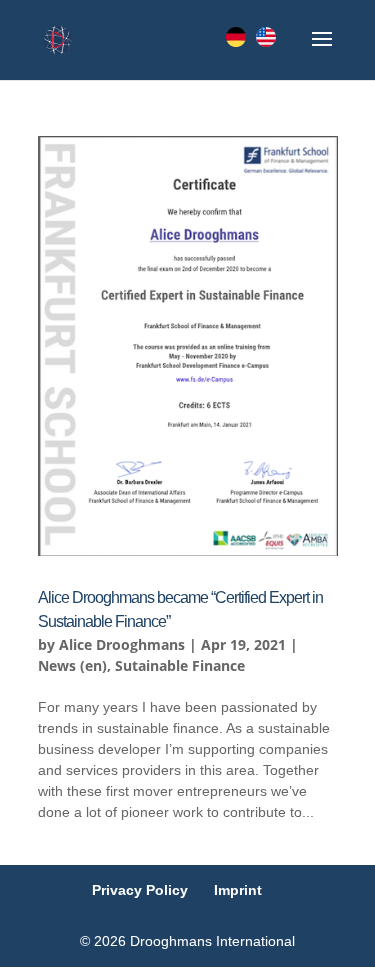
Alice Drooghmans (122, 644)
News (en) (72, 665)
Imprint (238, 890)
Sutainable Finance (180, 665)
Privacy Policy (140, 890)
